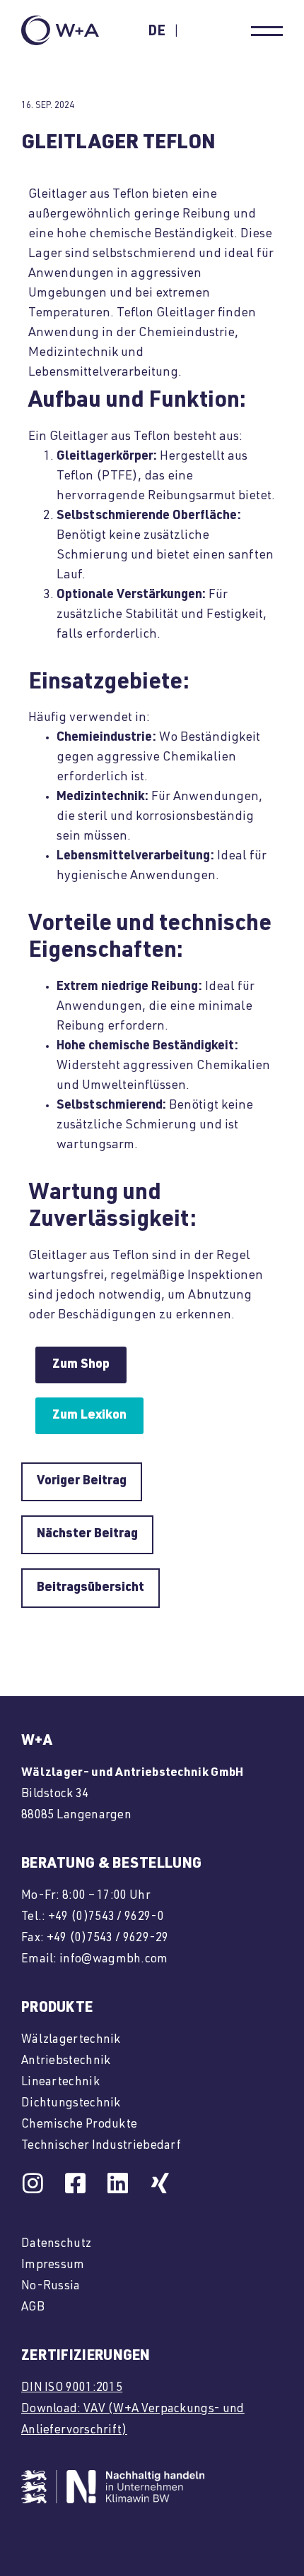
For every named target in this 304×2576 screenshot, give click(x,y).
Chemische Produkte (79, 2125)
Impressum (53, 2266)
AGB (33, 2308)
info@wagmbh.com (114, 1960)
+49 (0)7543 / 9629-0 (106, 1918)
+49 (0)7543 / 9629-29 (108, 1939)
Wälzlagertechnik (71, 2040)
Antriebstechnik (66, 2062)
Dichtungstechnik (71, 2104)
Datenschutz (56, 2244)
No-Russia (51, 2287)
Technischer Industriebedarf (101, 2146)
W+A (37, 1742)
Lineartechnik (60, 2083)
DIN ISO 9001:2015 (72, 2389)
